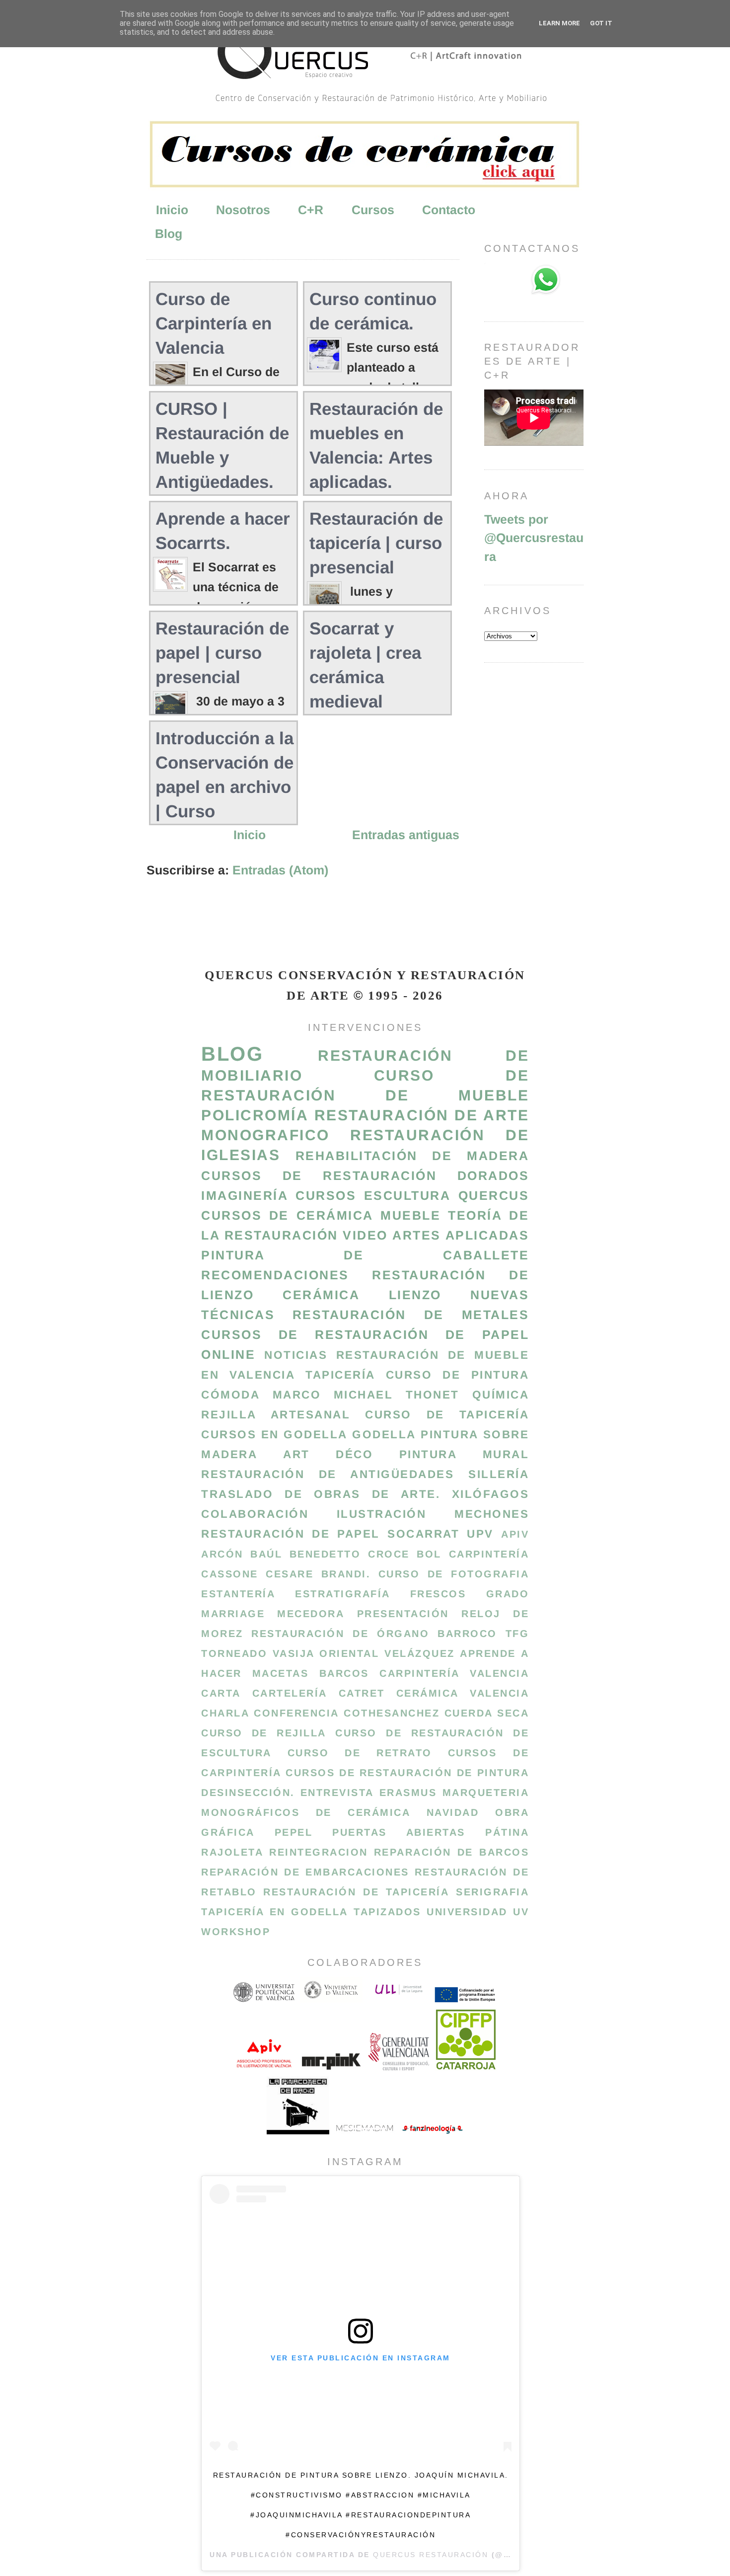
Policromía (255, 1115)
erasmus (408, 1793)
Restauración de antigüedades (328, 1474)
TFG (517, 1634)
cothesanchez (392, 1713)
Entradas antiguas (406, 835)
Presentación (403, 1614)
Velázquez (420, 1653)
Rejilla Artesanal (276, 1415)
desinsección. (248, 1793)
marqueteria (486, 1793)
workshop (236, 1932)
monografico (265, 1135)
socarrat (423, 1534)
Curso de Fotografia (454, 1574)
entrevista (337, 1793)
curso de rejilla (264, 1733)
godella (384, 1435)
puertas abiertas (399, 1832)
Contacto (449, 210)
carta (221, 1693)
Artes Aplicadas (461, 1235)
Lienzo (415, 1295)
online (228, 1354)
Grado (508, 1594)
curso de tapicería (447, 1415)
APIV (515, 1534)
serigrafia (492, 1892)
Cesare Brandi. (318, 1574)
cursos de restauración (319, 1175)
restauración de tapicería (356, 1892)
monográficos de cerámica (306, 1812)
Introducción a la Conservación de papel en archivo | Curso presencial (224, 787)
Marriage (233, 1614)
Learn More (559, 23)
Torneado (234, 1653)
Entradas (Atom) (280, 870)
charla (225, 1713)
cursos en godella (274, 1435)
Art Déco (328, 1454)
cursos (326, 1195)
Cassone (230, 1574)
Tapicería (340, 1375)
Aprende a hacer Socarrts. (223, 531)
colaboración (255, 1514)
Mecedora (311, 1614)
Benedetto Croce (350, 1554)
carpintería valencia (454, 1673)
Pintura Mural (464, 1454)
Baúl (266, 1554)
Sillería (499, 1474)
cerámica (321, 1295)
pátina (507, 1832)
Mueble (410, 1215)
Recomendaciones (275, 1275)
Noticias (296, 1355)
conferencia (296, 1713)
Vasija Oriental (326, 1653)
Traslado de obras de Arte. (321, 1494)
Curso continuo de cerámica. (373, 311)
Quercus (494, 1195)
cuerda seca (487, 1713)
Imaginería (245, 1195)
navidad (453, 1812)
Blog (169, 234)
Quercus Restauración (431, 2555)
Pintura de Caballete (365, 1255)
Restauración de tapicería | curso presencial (376, 543)
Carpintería (489, 1554)
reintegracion (319, 1852)
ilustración (382, 1514)
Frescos (438, 1594)
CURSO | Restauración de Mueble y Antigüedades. (222, 445)
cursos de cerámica (287, 1215)
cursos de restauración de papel (365, 1334)
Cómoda (230, 1395)
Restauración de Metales (411, 1315)
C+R (311, 210)
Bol (429, 1554)
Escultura (407, 1195)
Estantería (238, 1594)
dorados (493, 1175)
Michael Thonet (397, 1395)
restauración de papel (291, 1534)
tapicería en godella (275, 1912)
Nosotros (243, 210)
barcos (344, 1673)
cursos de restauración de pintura (407, 1773)
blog (232, 1054)
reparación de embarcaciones (305, 1872)
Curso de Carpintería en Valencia (214, 323)
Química (501, 1395)
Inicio (172, 210)
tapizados (387, 1912)
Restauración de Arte (422, 1115)
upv (480, 1534)
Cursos (373, 210)
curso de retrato (360, 1753)
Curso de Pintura (457, 1375)
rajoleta (232, 1852)
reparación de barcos (451, 1852)
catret (362, 1693)
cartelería (290, 1693)
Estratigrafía (343, 1594)
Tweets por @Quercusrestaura (534, 538)
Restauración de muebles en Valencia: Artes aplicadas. (376, 445)
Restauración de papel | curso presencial (222, 653)
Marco (297, 1395)
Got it (601, 23)
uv (521, 1912)
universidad (467, 1912)
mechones (492, 1514)
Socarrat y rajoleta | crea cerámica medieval (365, 665)
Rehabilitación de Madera (412, 1156)
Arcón (222, 1554)
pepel (294, 1832)
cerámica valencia (463, 1693)
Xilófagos (491, 1494)
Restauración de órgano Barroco (374, 1634)
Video (365, 1235)
